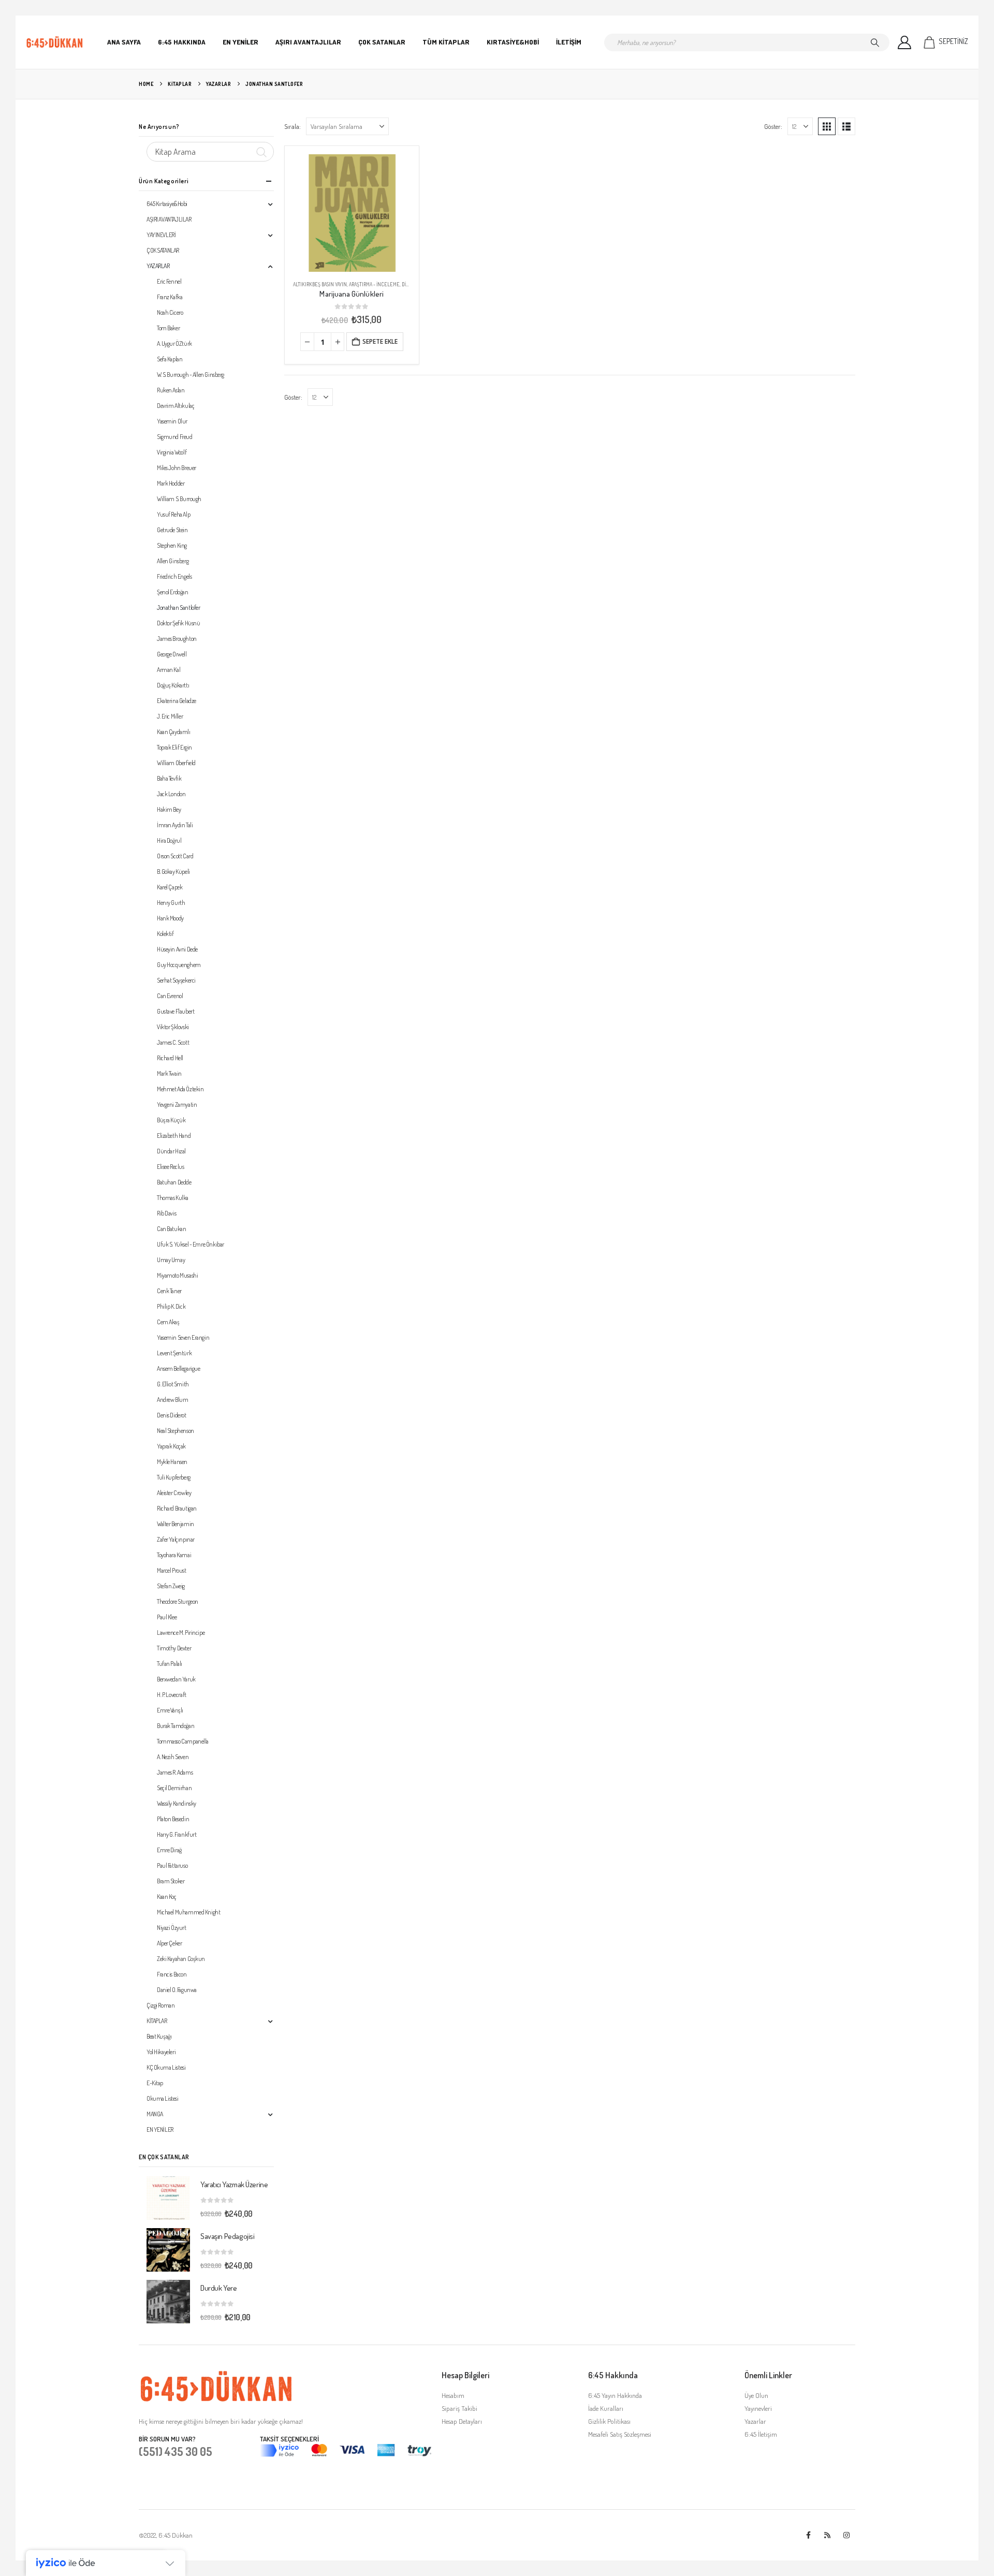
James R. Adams (175, 1772)
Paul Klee (167, 1617)
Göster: (773, 126)
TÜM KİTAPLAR (446, 42)
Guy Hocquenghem (179, 965)
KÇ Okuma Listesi (166, 2067)
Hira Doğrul (169, 840)
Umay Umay (171, 1260)
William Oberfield (176, 763)
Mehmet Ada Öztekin (180, 1089)
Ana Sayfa (124, 42)
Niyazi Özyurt (172, 1928)
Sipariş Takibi (459, 2408)
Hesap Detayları (462, 2421)
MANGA (155, 2114)
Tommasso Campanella (183, 1741)
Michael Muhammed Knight (188, 1912)
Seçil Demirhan (174, 1788)
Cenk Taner (169, 1291)
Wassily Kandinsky (177, 1803)
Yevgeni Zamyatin (177, 1104)
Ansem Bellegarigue (178, 1369)
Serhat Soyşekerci (176, 980)
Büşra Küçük (171, 1120)
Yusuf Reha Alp (173, 514)
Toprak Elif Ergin (174, 747)
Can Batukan (171, 1229)
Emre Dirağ (169, 1850)
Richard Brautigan (177, 1508)
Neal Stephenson (176, 1431)
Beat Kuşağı (159, 2036)
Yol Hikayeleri (161, 2052)
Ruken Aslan (171, 390)
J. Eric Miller (170, 716)
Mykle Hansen (172, 1462)
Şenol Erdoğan (173, 592)
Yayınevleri (758, 2408)
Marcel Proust (172, 1570)
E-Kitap (155, 2083)
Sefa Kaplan (170, 359)
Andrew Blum (172, 1400)
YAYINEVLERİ (161, 235)
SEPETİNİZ (953, 41)
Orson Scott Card (175, 856)
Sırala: (293, 126)
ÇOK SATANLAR (382, 42)
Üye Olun (756, 2395)
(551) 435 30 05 (176, 2451)
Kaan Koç (167, 1897)
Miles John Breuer (177, 468)
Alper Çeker (169, 1943)
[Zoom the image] (216, 2376)
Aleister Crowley (174, 1493)
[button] (827, 126)
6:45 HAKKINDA (182, 42)
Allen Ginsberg (173, 561)
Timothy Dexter (174, 1648)
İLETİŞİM (569, 42)
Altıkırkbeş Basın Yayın (320, 284)
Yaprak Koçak (171, 1446)
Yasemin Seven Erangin (183, 1337)
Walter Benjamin (176, 1524)
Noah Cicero (170, 312)
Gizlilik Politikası (609, 2421)
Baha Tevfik (169, 778)
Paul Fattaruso (172, 1865)
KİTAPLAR (157, 2021)
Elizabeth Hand (174, 1136)
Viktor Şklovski (173, 1027)
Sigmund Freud (175, 437)
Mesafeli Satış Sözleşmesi (620, 2434)
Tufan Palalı (170, 1664)
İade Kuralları (606, 2408)
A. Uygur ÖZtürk (174, 343)
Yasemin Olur (172, 421)
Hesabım (453, 2395)
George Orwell (172, 654)
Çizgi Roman (160, 2005)
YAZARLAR (158, 266)
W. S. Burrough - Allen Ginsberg (191, 375)
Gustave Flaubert (176, 1011)
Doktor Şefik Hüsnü (178, 623)
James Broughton (177, 639)
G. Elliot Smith (173, 1384)
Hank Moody (170, 918)
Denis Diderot (172, 1415)
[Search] (875, 42)
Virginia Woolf (172, 452)
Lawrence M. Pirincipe (181, 1633)
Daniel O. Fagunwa (177, 1990)
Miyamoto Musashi (177, 1275)
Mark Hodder (171, 483)
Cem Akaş (168, 1322)
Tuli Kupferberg (174, 1477)
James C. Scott (173, 1042)
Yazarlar (755, 2421)
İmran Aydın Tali (175, 825)
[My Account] (905, 42)
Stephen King (172, 545)
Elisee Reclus (171, 1167)
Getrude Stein (172, 530)
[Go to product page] (352, 213)
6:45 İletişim (761, 2434)
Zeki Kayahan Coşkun (181, 1959)
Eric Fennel (169, 281)
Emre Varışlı (170, 1710)
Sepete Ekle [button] (380, 341)
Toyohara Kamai (174, 1555)
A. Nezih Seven (173, 1757)
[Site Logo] (55, 42)
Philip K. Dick (171, 1306)
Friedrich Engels (174, 576)
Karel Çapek (170, 887)
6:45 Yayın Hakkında (615, 2395)
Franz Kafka (170, 297)
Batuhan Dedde (174, 1182)
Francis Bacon (172, 1974)
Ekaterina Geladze (177, 701)
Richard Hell (170, 1058)
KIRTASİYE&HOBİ (513, 42)
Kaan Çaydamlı (174, 732)
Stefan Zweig (171, 1586)
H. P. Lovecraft (172, 1695)
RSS (827, 2535)
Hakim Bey (169, 809)
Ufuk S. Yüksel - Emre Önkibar (191, 1244)
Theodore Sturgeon (178, 1601)
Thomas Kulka (173, 1198)
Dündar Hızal (171, 1151)
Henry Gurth (171, 903)
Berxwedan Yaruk (176, 1679)
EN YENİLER (240, 42)
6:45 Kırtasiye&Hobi (167, 204)
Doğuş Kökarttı (173, 685)
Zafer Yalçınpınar (176, 1539)
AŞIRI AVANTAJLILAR (308, 42)
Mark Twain (169, 1073)
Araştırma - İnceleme (374, 284)
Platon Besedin (173, 1819)
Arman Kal (169, 670)
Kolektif (165, 934)
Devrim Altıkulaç (176, 406)
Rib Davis (166, 1213)
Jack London (171, 794)
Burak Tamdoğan (176, 1726)
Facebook (808, 2535)
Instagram (846, 2535)
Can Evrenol (170, 996)
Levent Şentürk (174, 1353)
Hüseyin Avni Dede (177, 949)
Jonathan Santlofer (178, 608)
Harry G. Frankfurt (177, 1834)
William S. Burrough (179, 499)
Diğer (408, 284)
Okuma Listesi (163, 2098)
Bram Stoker (171, 1881)
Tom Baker (168, 328)
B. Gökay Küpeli (173, 872)
